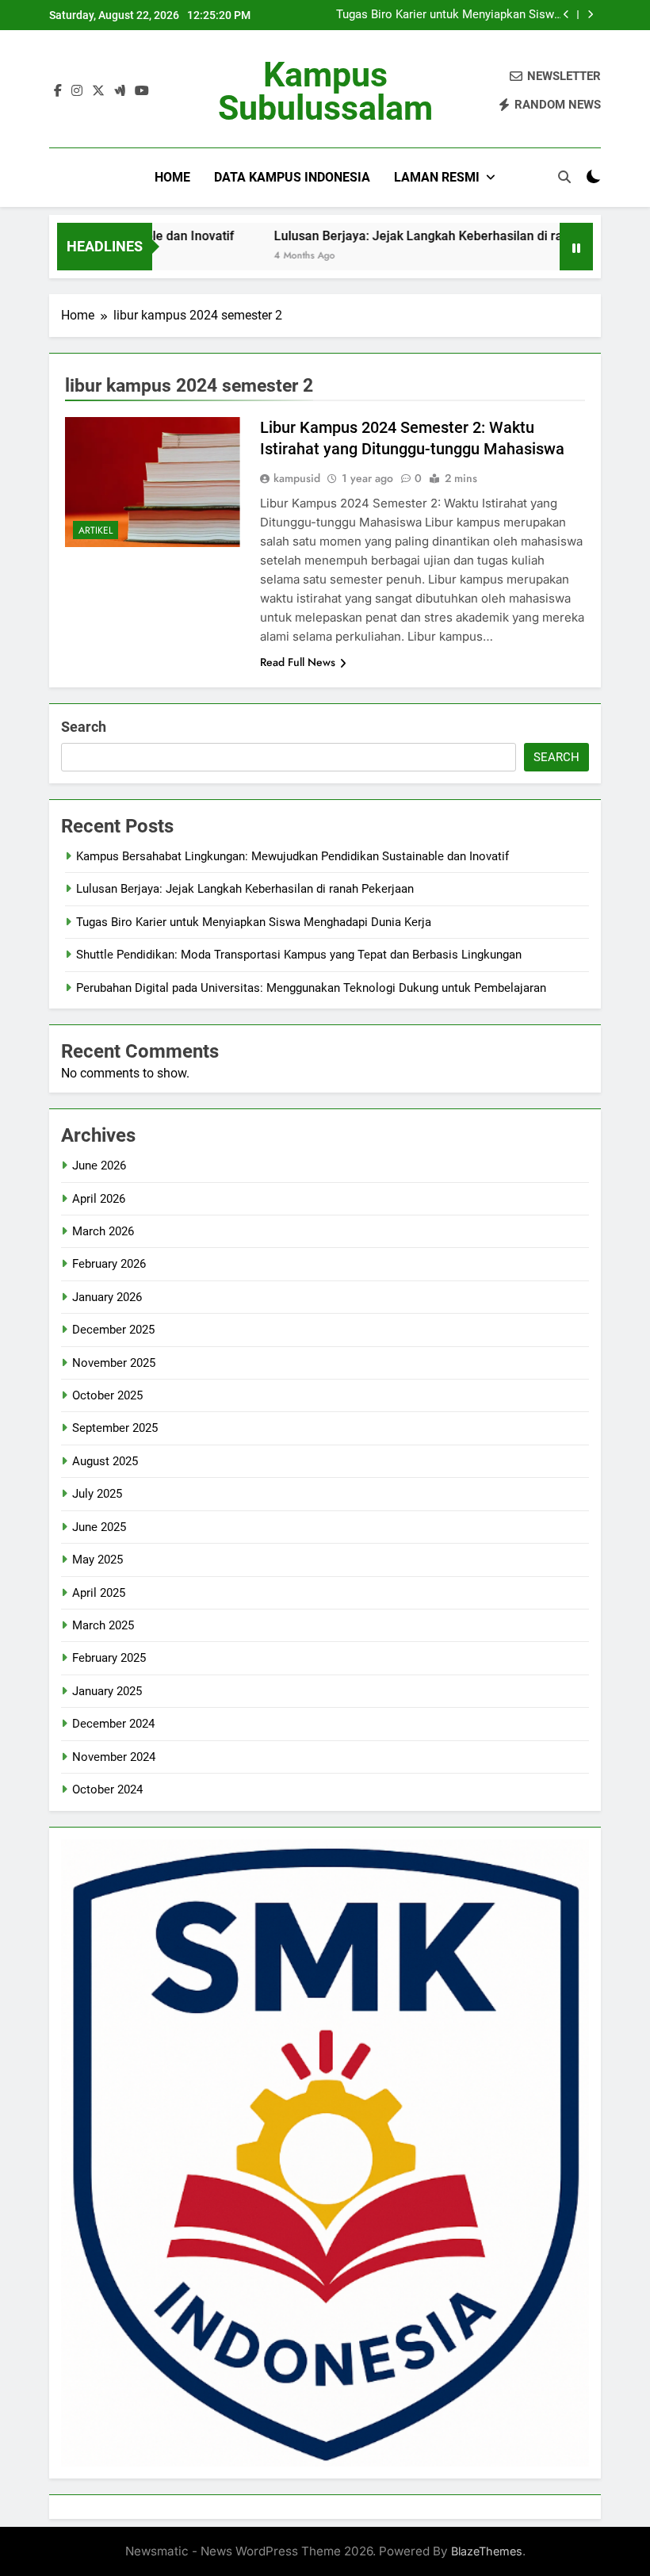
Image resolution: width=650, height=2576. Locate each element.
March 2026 (103, 1231)
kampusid (297, 478)
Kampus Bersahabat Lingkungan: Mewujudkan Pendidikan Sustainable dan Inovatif (292, 856)
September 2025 (115, 1428)
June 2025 (99, 1527)
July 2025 (97, 1494)
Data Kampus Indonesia (292, 177)
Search (84, 727)
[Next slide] (590, 15)
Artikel (96, 530)
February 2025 (109, 1658)
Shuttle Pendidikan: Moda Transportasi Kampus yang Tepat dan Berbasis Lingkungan (299, 955)
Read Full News (298, 662)
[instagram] (77, 91)
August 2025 (105, 1461)
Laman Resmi (437, 177)
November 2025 (114, 1363)
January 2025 (107, 1691)
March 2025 (103, 1625)
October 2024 (107, 1789)
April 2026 (99, 1199)
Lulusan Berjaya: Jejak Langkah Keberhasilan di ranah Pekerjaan (420, 236)
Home (172, 177)
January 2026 (107, 1297)
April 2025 (99, 1593)
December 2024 (113, 1724)
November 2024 (114, 1757)
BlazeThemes (487, 2551)
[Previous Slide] (566, 15)
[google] (120, 91)
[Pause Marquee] (576, 247)
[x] (98, 91)
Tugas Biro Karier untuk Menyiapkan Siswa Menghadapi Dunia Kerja (448, 15)
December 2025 (113, 1330)
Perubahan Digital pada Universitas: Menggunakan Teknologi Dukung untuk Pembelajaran (311, 988)
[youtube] (142, 91)
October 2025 (107, 1395)
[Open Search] (564, 177)
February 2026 (109, 1264)
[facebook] (58, 91)
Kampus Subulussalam (325, 91)
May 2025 (97, 1560)
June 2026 (99, 1166)
